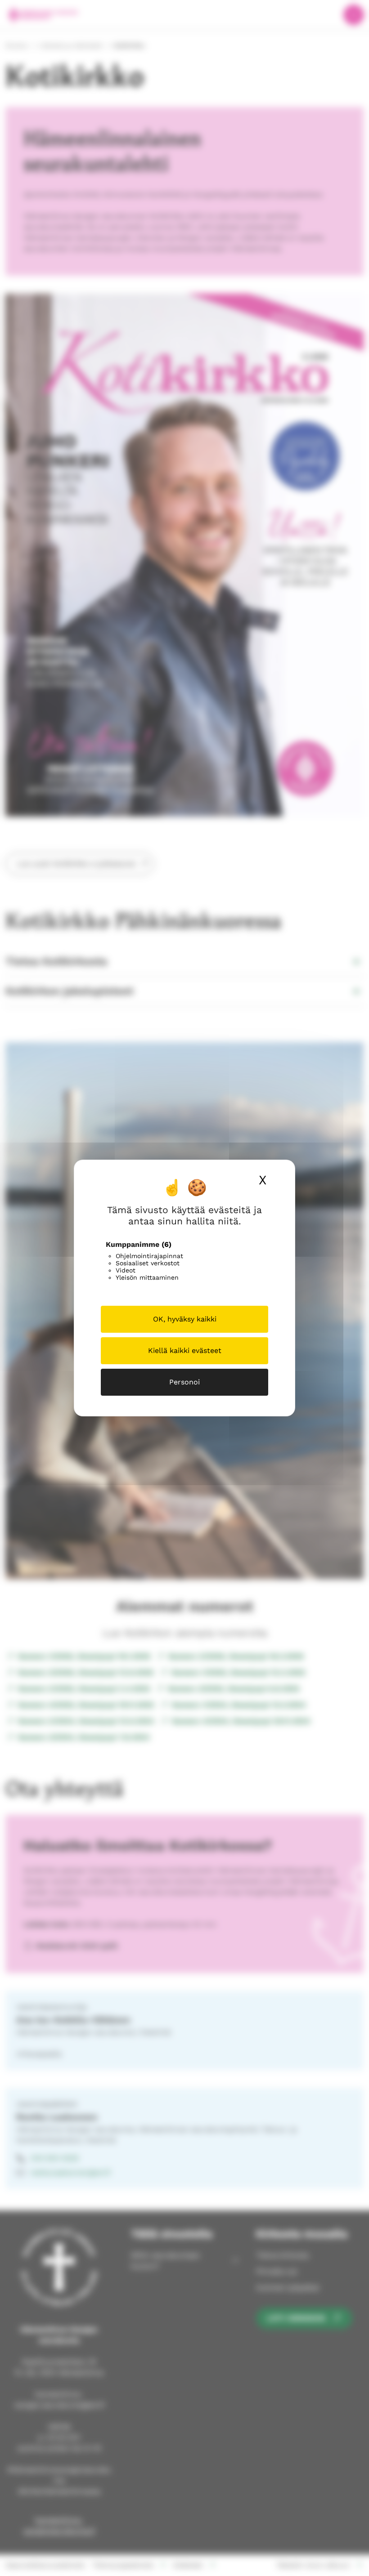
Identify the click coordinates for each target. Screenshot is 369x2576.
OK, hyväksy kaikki (185, 1319)
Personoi (184, 1382)
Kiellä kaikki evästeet (185, 1351)
